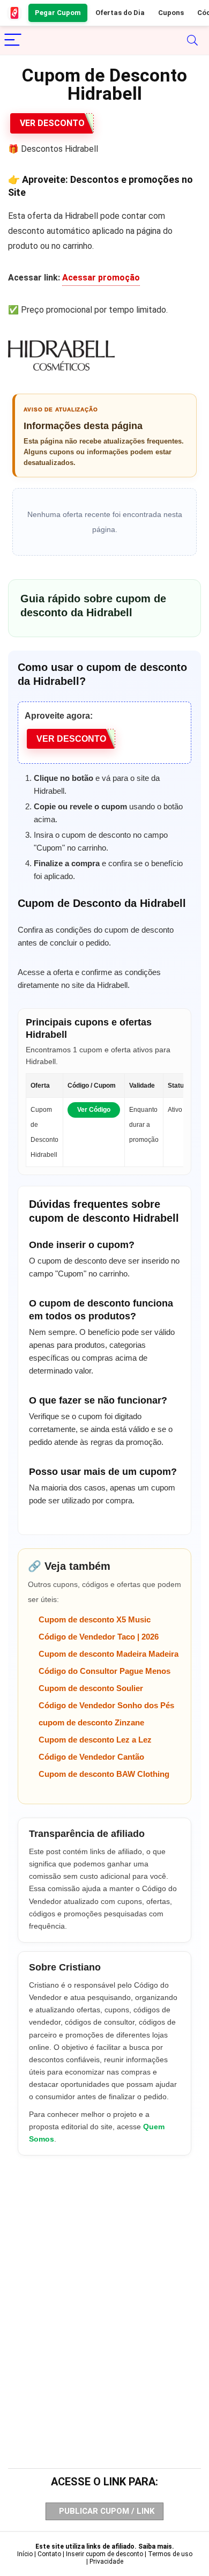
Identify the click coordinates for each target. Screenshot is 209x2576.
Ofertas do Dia (120, 13)
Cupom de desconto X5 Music (95, 1619)
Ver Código (94, 1110)
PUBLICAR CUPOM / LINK (107, 2511)
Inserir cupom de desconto (104, 2554)
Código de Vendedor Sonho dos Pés (106, 1705)
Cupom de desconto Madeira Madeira (109, 1654)
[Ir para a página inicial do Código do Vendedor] (15, 13)
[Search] (192, 40)
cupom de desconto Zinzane (91, 1722)
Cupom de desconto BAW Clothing (104, 1774)
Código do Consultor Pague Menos (104, 1671)
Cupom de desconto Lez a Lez (95, 1740)
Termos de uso (170, 2554)
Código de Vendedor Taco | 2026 (99, 1637)
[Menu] (13, 40)
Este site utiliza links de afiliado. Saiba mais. (105, 2547)
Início (25, 2554)
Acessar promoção (101, 278)
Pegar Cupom (58, 13)
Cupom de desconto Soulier (91, 1688)
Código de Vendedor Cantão (91, 1757)
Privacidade (106, 2562)
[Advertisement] (104, 2291)
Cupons (171, 13)
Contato (49, 2554)
